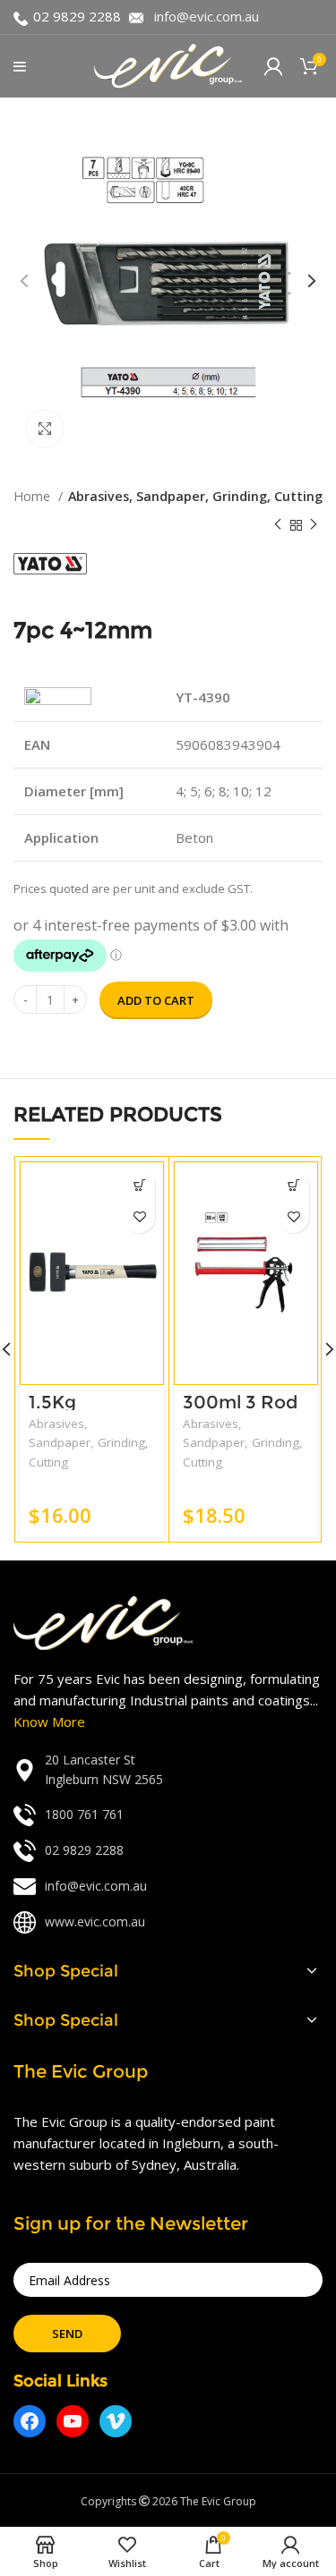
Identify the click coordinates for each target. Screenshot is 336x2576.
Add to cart (156, 1000)
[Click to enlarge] (45, 429)
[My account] (273, 66)
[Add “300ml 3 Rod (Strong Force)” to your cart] (293, 1186)
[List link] (168, 1770)
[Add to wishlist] (139, 1217)
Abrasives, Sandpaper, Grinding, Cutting (195, 496)
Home (34, 496)
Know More (49, 1722)
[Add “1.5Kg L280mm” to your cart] (139, 1186)
